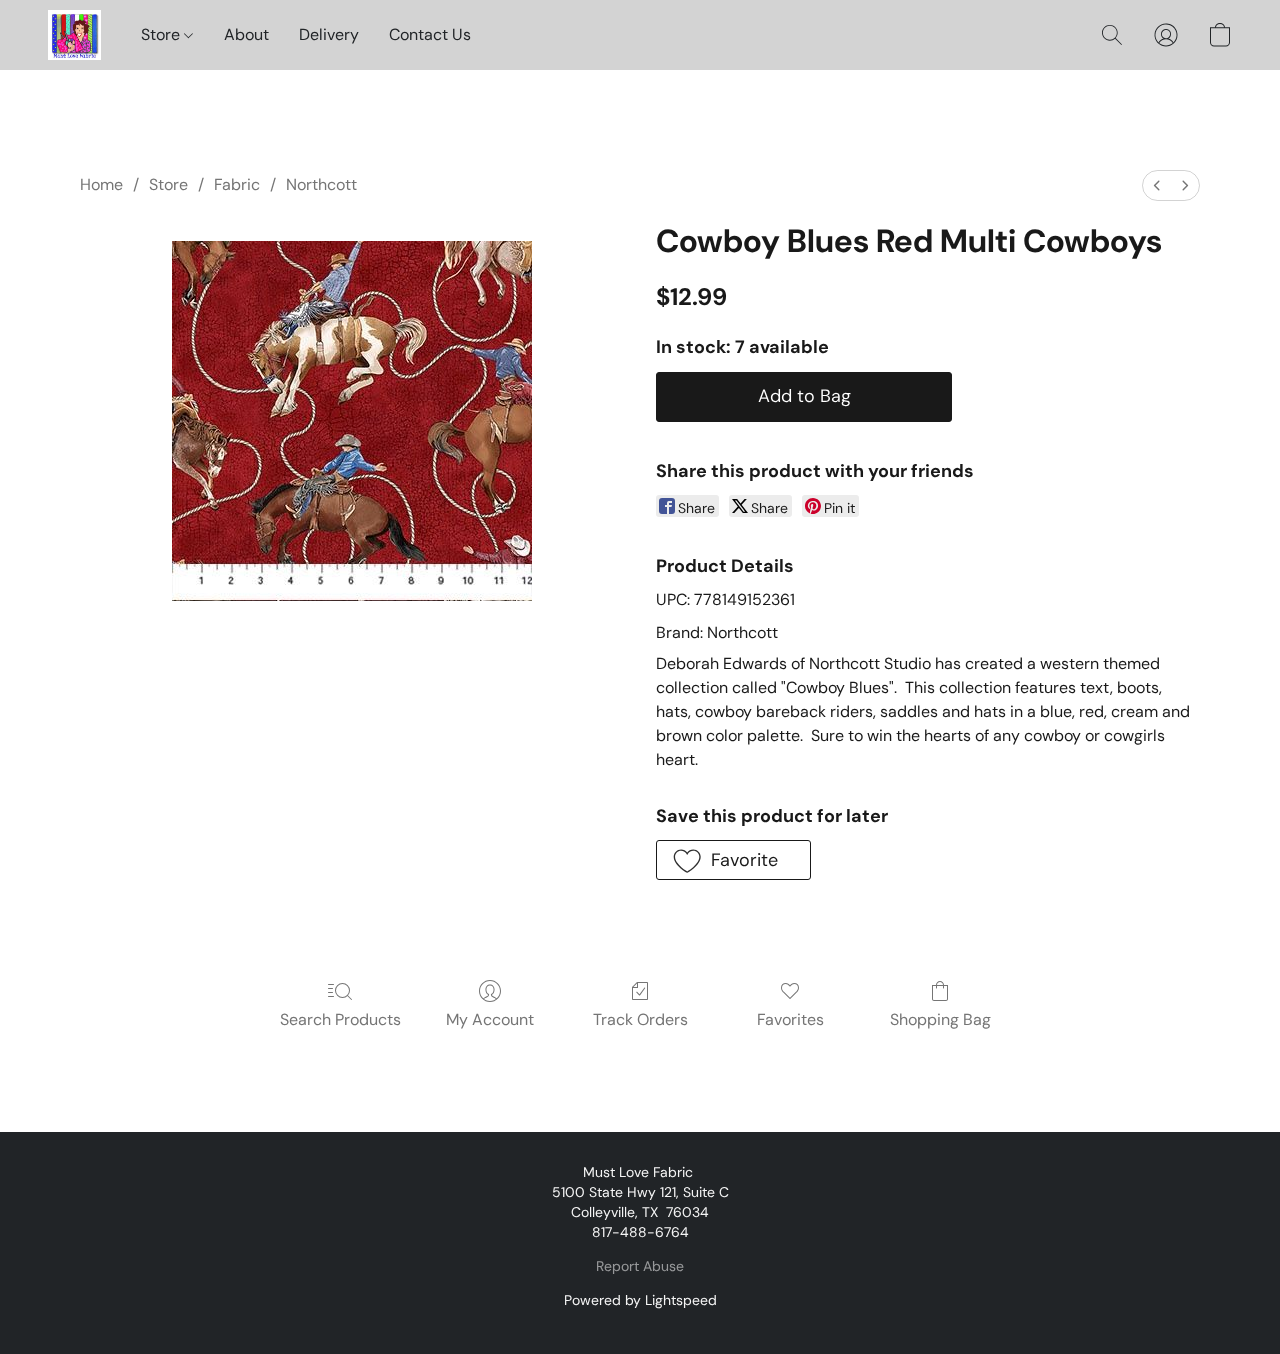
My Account (490, 1019)
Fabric (237, 184)
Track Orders (640, 1019)
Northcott (321, 184)
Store (162, 34)
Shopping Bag (940, 1019)
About (246, 34)
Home (101, 184)
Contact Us (430, 34)
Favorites (790, 1019)
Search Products (340, 1019)
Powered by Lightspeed (640, 1300)
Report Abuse (640, 1266)
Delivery (329, 34)
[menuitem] (1157, 185)
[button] (74, 35)
